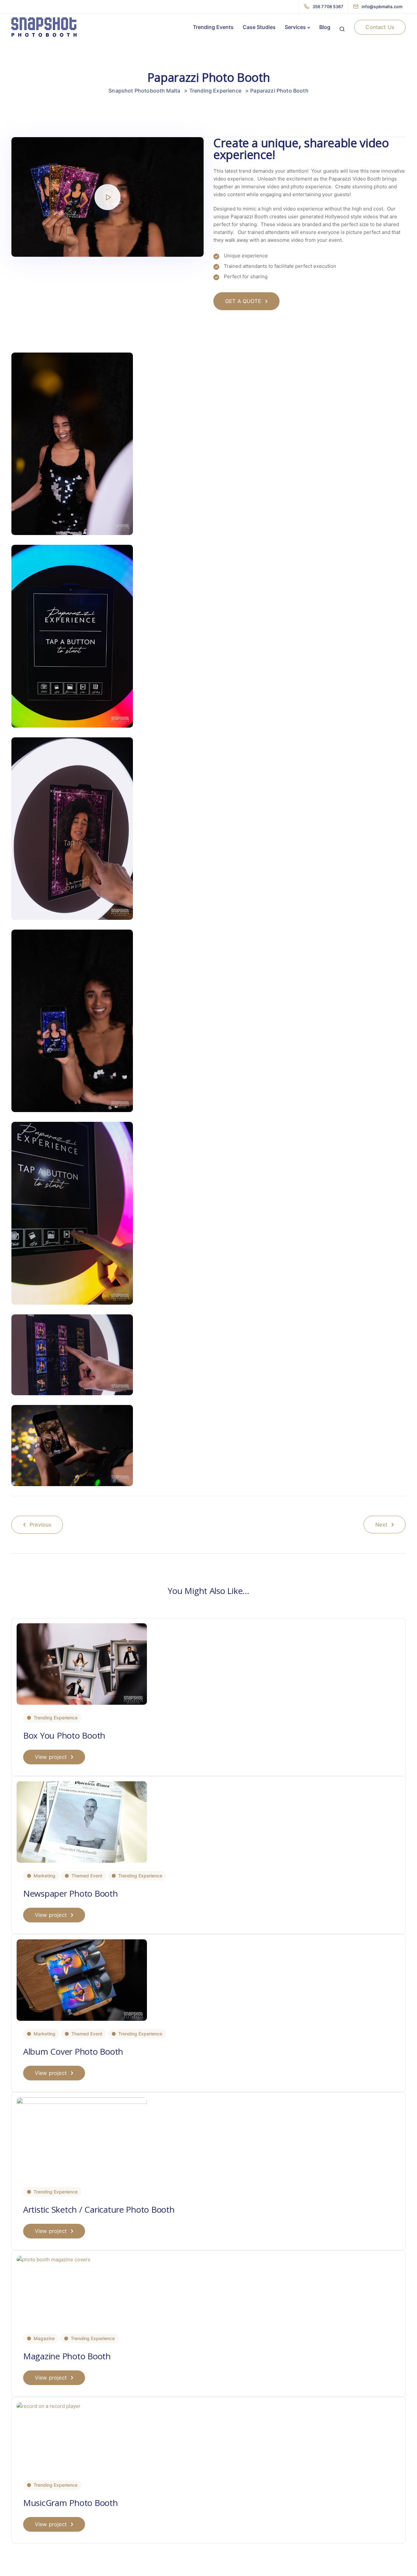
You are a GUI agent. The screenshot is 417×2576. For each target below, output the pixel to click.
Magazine (44, 2338)
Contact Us (380, 27)
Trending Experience (56, 1718)
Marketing (44, 1876)
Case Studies (259, 27)
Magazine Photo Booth (67, 2356)
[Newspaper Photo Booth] (82, 1822)
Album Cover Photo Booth (73, 2051)
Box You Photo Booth (64, 1735)
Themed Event (87, 1876)
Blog (325, 27)
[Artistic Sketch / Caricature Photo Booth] (82, 2138)
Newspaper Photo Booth (71, 1893)
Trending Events (213, 27)
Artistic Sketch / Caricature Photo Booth (99, 2209)
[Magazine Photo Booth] (53, 2259)
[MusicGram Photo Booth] (49, 2406)
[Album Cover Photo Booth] (82, 1980)
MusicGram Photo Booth (71, 2503)
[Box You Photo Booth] (82, 1664)
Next (381, 1525)
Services (295, 27)
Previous (40, 1525)
